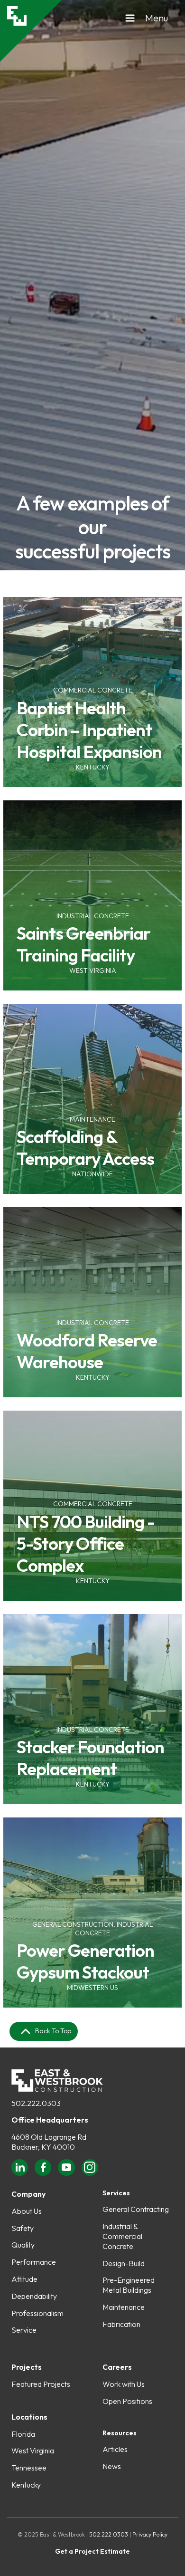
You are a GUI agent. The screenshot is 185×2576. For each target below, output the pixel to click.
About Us (27, 2211)
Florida (23, 2434)
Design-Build (124, 2263)
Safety (23, 2228)
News (112, 2466)
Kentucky (26, 2485)
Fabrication (121, 2324)
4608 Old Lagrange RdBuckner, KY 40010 (49, 2142)
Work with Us (124, 2384)
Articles (115, 2449)
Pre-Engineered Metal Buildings (129, 2285)
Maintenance (124, 2307)
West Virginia (33, 2451)
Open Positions (127, 2401)
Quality (23, 2245)
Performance (34, 2262)
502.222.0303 (36, 2103)
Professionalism (37, 2313)
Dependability (34, 2296)
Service (24, 2330)
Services (116, 2193)
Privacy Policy (150, 2534)
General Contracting (136, 2209)
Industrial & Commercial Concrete (122, 2236)
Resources (120, 2433)
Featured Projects (41, 2384)
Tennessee (29, 2468)
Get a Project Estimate (92, 2552)
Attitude (24, 2279)
